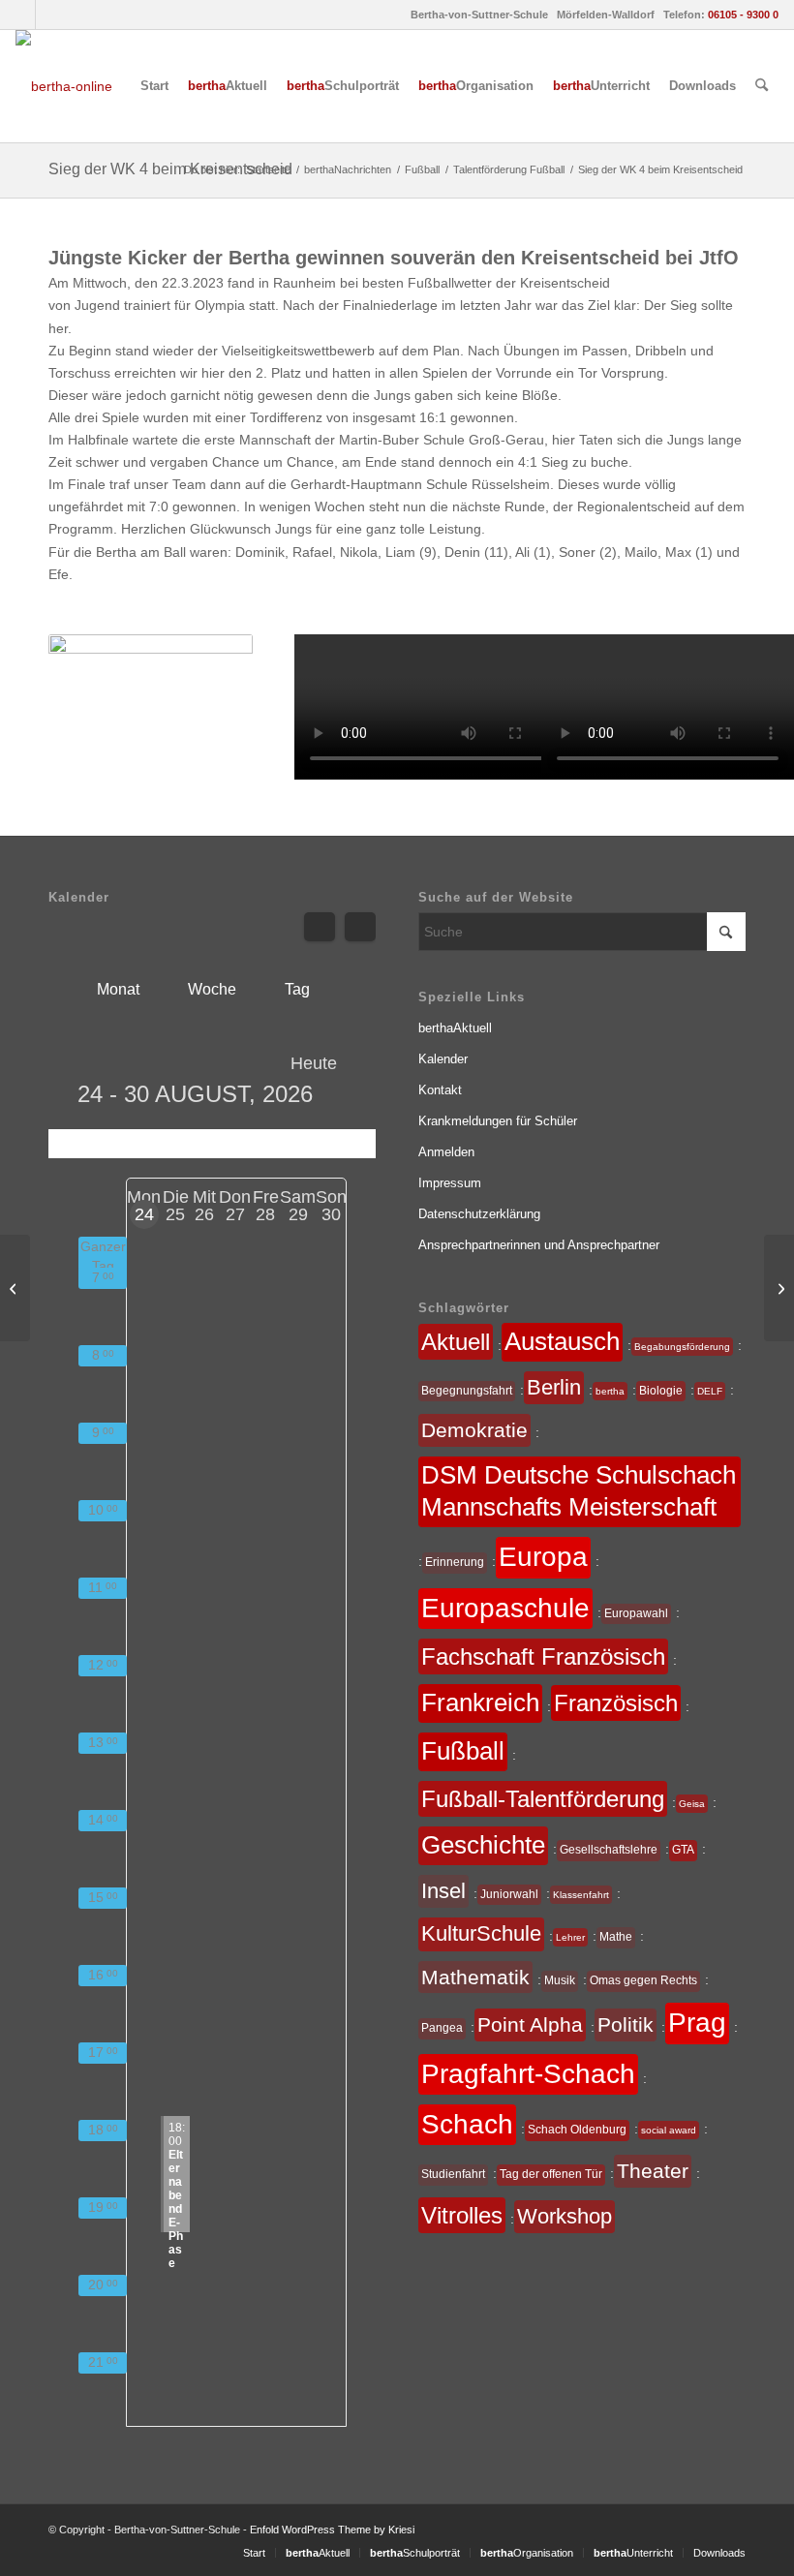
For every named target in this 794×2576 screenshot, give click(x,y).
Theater (653, 2171)
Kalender (443, 1059)
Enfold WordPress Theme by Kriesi (332, 2530)
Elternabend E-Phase (177, 2177)
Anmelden (446, 1152)
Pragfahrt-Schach (528, 2074)
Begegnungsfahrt (467, 1391)
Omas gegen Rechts (643, 1980)
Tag (297, 989)
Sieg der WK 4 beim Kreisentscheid (170, 169)
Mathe (616, 1937)
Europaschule (505, 1608)
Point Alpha (530, 2024)
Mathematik (475, 1977)
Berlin (554, 1387)
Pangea (442, 2028)
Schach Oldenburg (577, 2130)
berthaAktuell (455, 1028)
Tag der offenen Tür (551, 2174)
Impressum (450, 1183)
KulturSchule (481, 1933)
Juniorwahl (509, 1894)
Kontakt (440, 1090)
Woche (212, 989)
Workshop (565, 2216)
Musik (560, 1980)
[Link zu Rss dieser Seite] (50, 15)
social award (669, 2130)
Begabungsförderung (682, 1347)
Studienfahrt (453, 2174)
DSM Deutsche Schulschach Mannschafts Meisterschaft (579, 1491)
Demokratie (474, 1430)
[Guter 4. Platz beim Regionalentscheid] (779, 1288)
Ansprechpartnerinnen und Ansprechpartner (539, 1245)
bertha (610, 1391)
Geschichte (483, 1845)
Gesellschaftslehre (609, 1850)
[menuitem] (154, 86)
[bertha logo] (64, 86)
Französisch (616, 1703)
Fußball (463, 1751)
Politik (626, 2024)
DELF (710, 1391)
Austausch (562, 1341)
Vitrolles (462, 2215)
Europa (543, 1557)
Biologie (661, 1391)
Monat (118, 989)
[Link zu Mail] (21, 15)
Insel (443, 1891)
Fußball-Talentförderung (543, 1799)
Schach (467, 2124)
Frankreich (480, 1702)
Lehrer (570, 1937)
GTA (683, 1850)
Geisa (692, 1804)
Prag (697, 2023)
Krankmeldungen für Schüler (498, 1121)
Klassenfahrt (581, 1895)
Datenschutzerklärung (479, 1214)
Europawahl (636, 1613)
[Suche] (762, 86)
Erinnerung (455, 1562)
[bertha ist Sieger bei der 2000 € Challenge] (15, 1288)
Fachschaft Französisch (543, 1656)
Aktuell (456, 1342)
